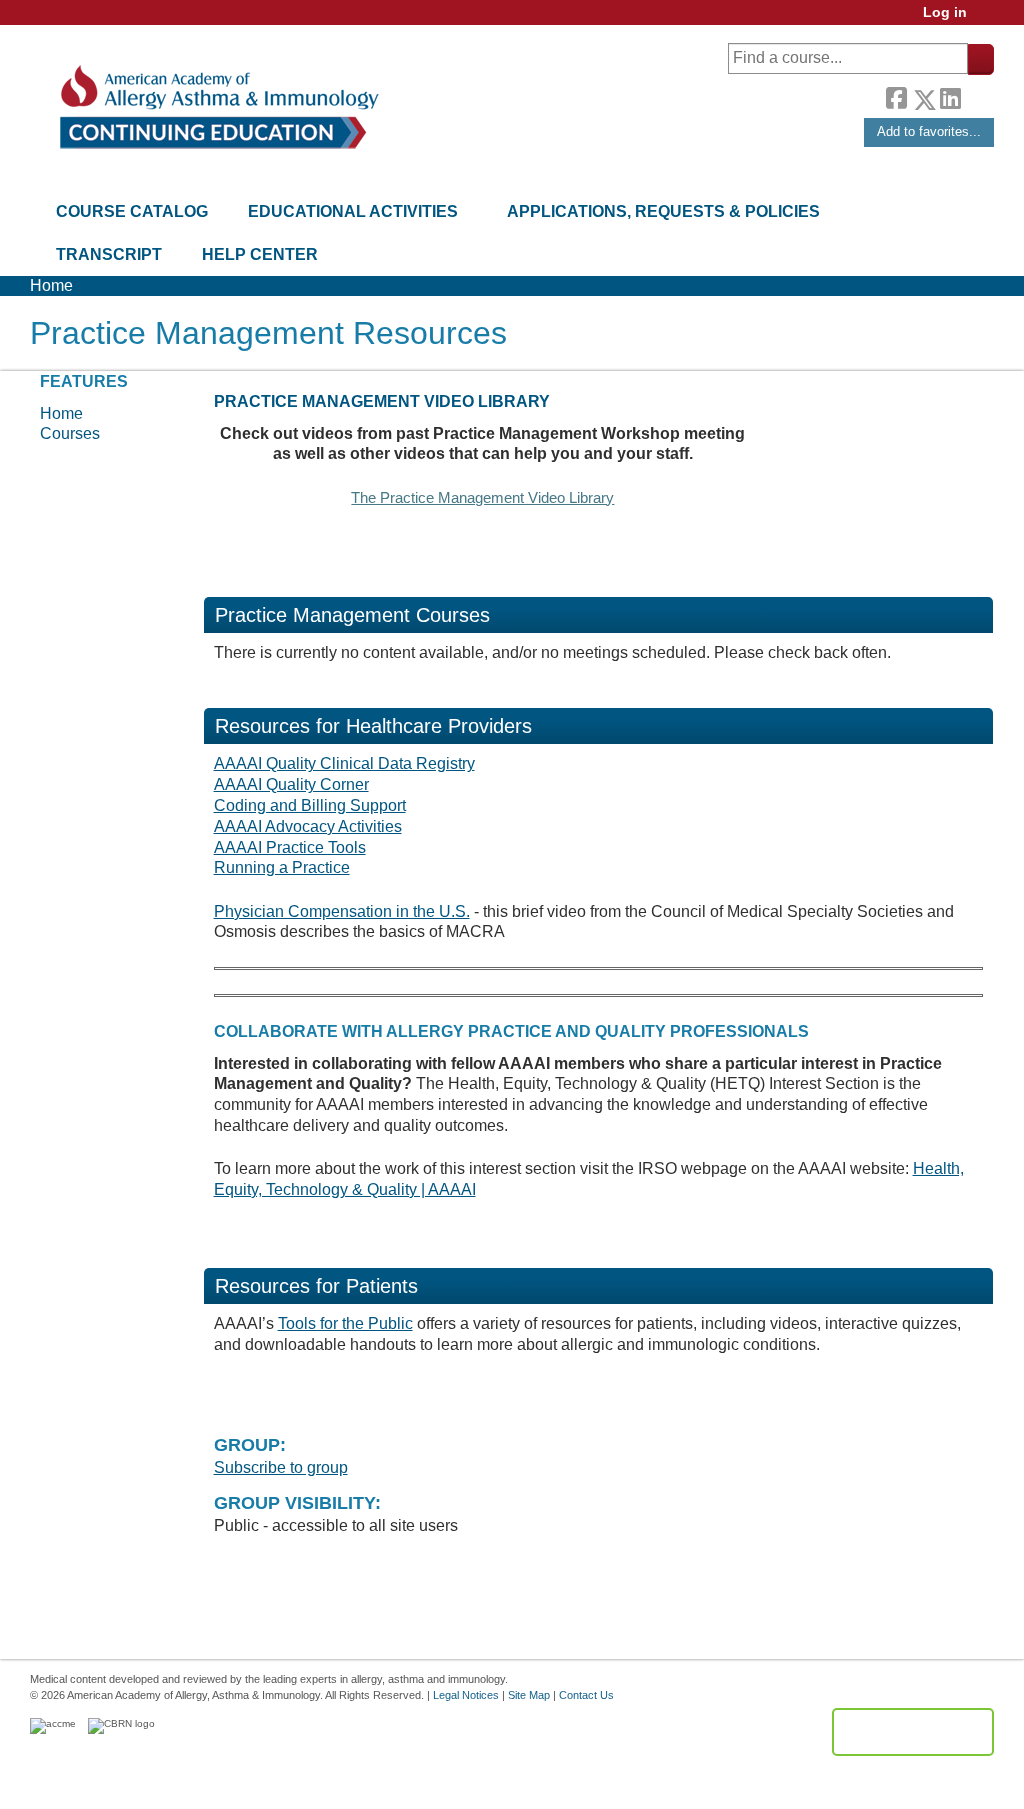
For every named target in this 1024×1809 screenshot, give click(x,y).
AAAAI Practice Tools (290, 847)
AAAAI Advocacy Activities (308, 826)
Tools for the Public (345, 1323)
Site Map (529, 1695)
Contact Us (586, 1695)
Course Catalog (132, 211)
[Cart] (988, 19)
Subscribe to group (281, 1467)
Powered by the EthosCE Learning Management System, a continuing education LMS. (913, 1732)
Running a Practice (282, 867)
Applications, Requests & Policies (663, 211)
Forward (977, 94)
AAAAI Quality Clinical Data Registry (344, 763)
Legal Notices (466, 1695)
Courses (70, 433)
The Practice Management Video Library (482, 498)
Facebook (896, 96)
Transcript (109, 254)
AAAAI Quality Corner (291, 784)
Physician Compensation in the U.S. (342, 911)
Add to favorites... (929, 131)
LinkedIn (950, 96)
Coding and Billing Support (310, 805)
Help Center (260, 254)
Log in (945, 12)
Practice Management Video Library (382, 401)
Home (51, 285)
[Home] (217, 107)
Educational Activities (353, 211)
